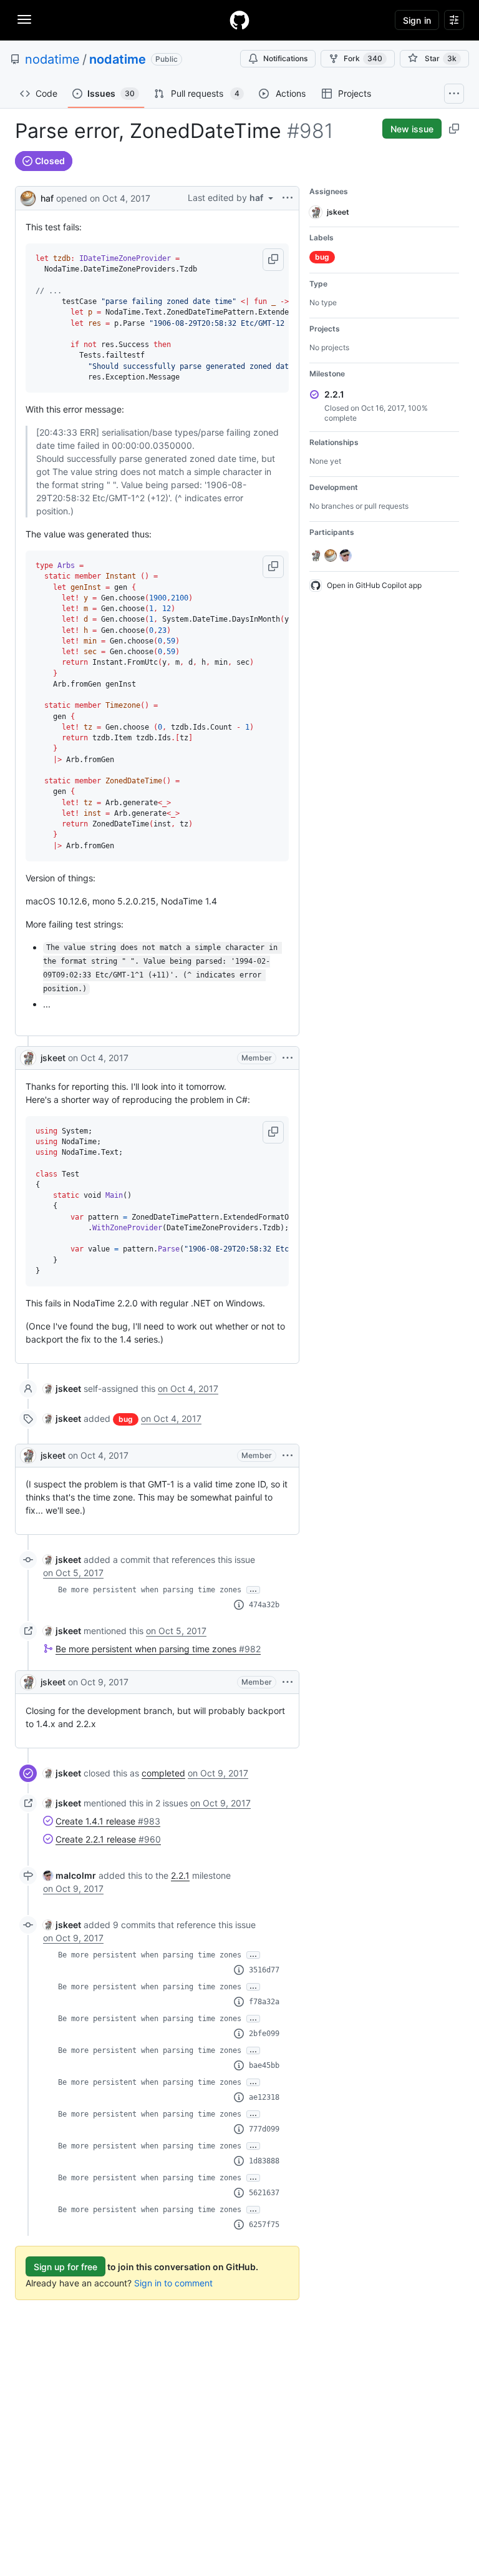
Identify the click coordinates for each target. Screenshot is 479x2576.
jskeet (53, 1058)
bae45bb (264, 2065)
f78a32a (264, 2002)
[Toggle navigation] (24, 19)
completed (163, 1773)
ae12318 (264, 2097)
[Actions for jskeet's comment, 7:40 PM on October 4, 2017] (288, 1058)
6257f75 (264, 2225)
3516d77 (264, 1970)
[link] (62, 1388)
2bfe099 (264, 2034)
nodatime (52, 59)
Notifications (285, 58)
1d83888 (264, 2161)
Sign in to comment (173, 2283)
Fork (363, 58)
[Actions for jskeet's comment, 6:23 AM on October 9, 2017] (288, 1682)
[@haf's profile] (28, 197)
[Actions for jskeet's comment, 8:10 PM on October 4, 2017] (288, 1456)
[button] (273, 260)
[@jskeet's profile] (28, 1058)
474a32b (264, 1605)
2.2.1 (180, 1875)
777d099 (264, 2129)
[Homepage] (239, 20)
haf (47, 198)
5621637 (264, 2193)
